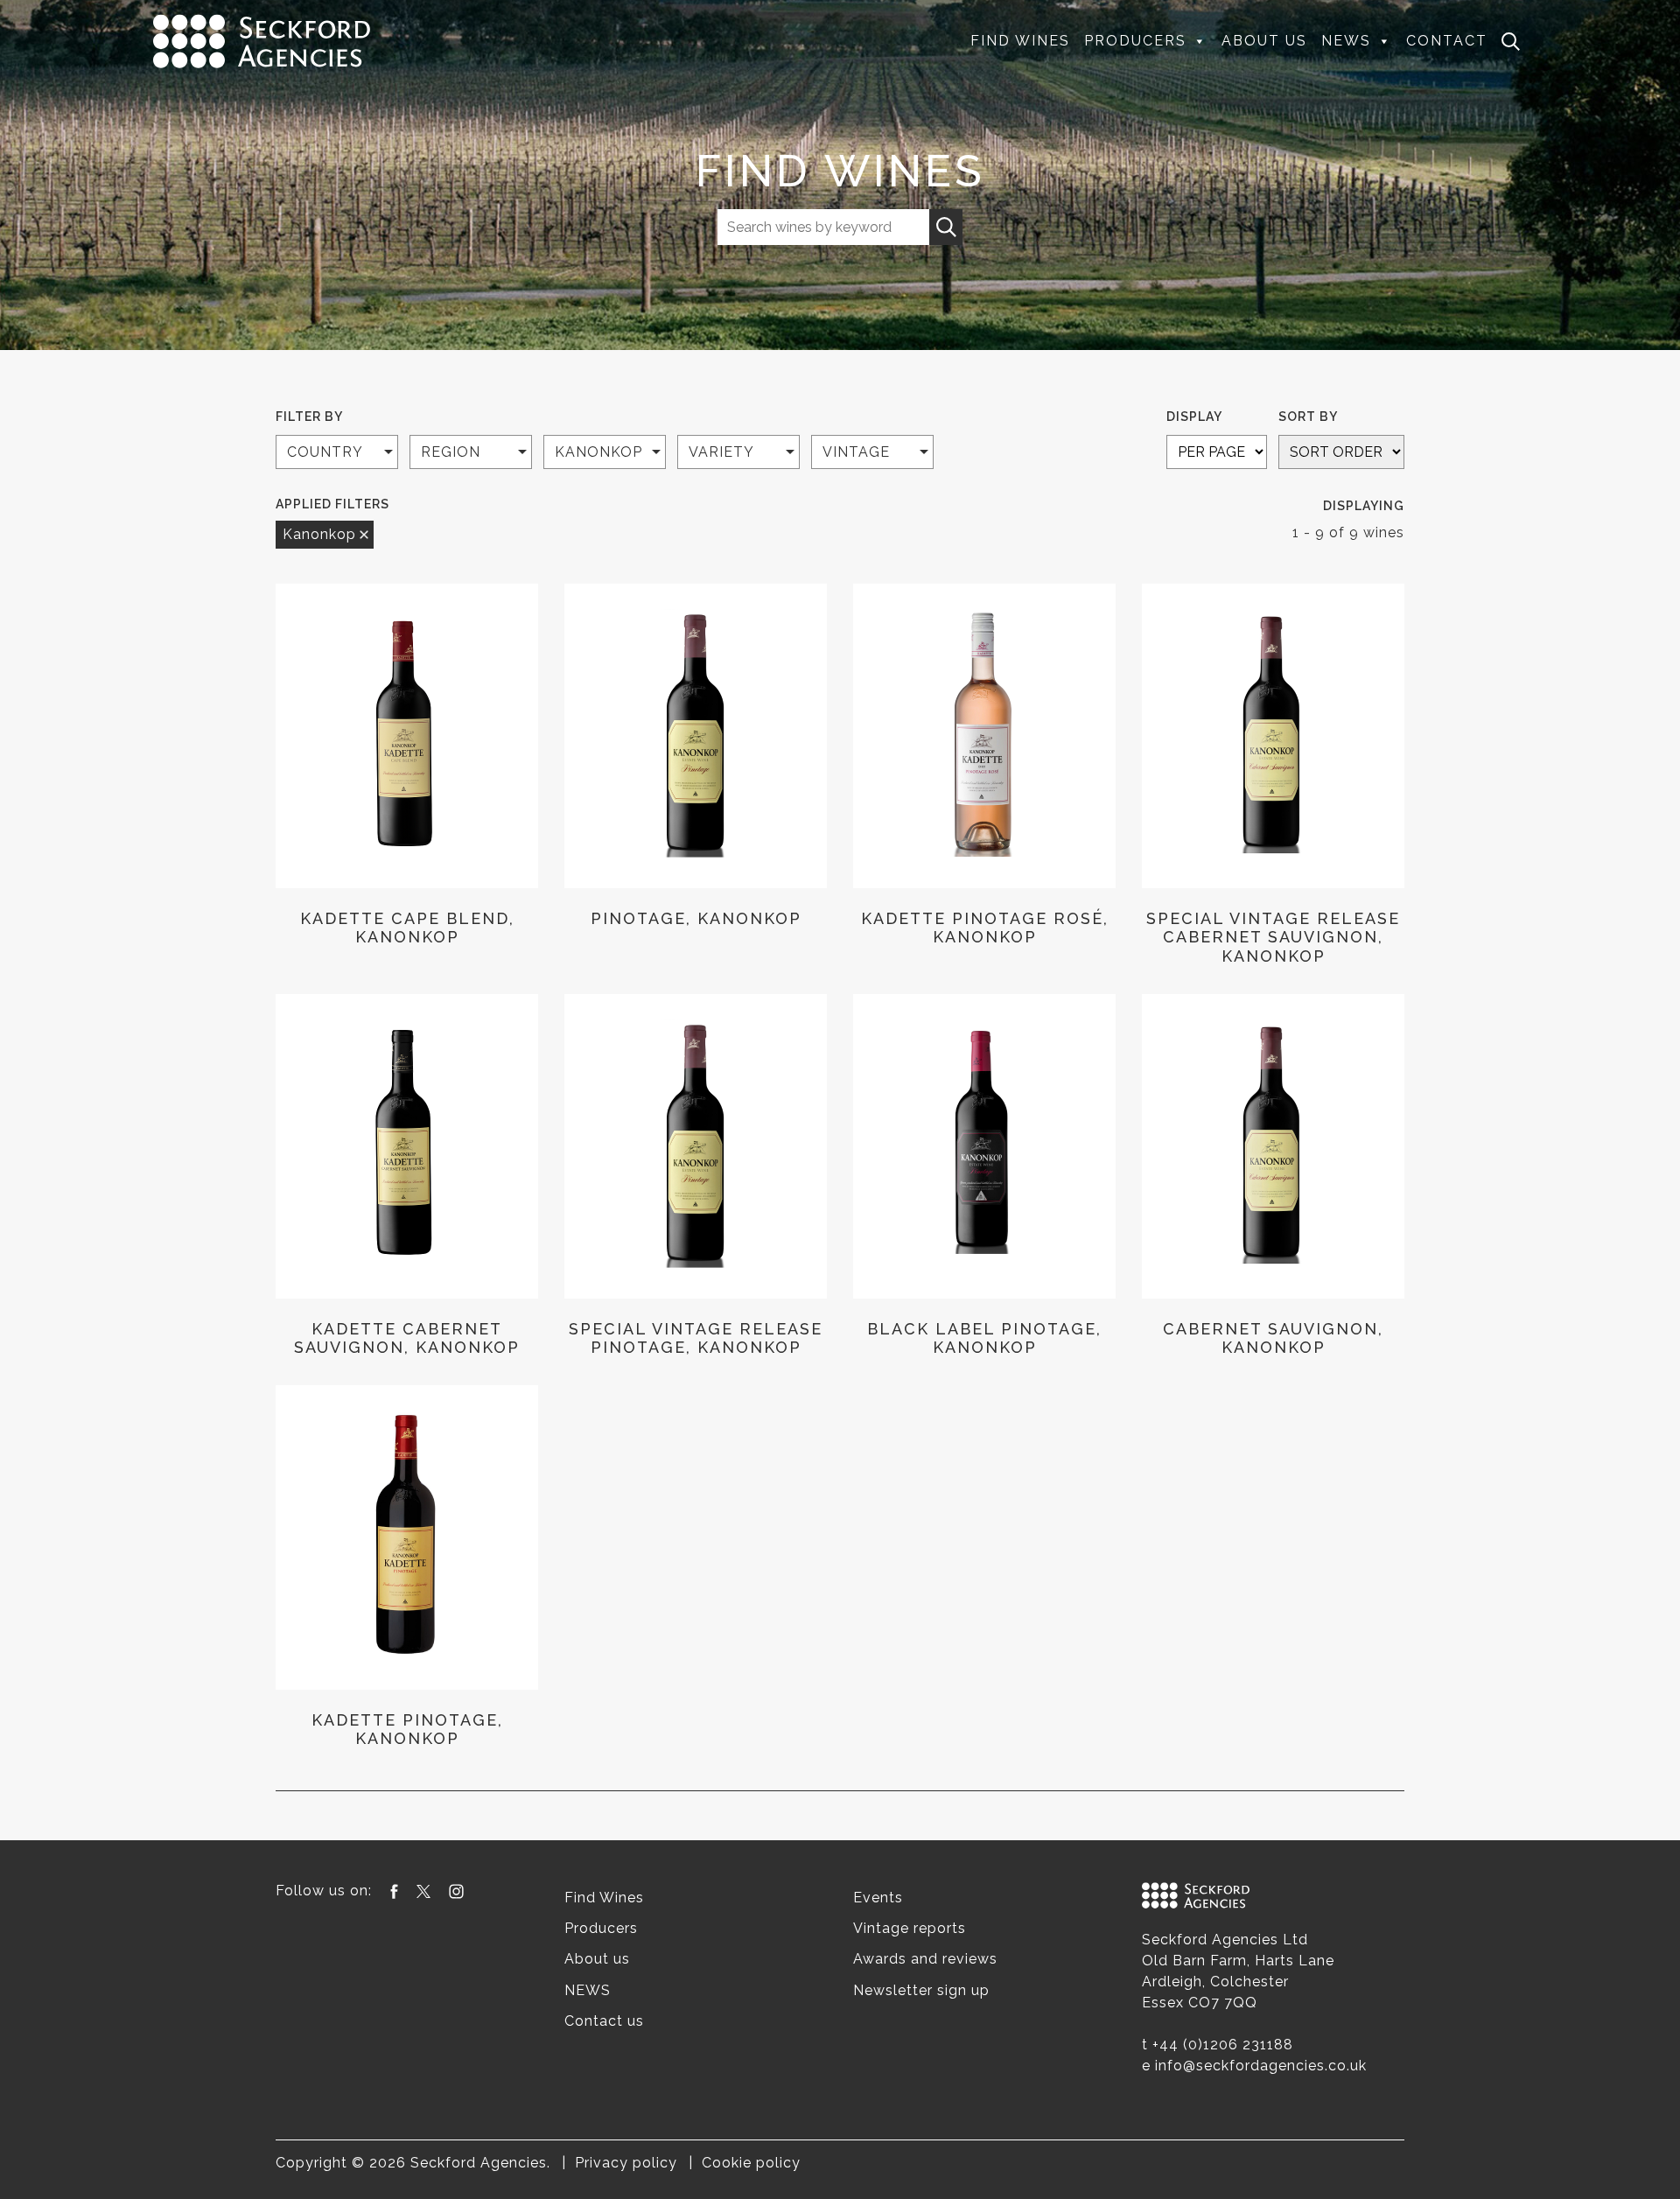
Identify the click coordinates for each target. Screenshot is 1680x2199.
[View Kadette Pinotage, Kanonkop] (407, 1537)
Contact (1447, 41)
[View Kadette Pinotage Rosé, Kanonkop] (984, 736)
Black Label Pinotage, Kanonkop (984, 1338)
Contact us (604, 2021)
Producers (1135, 41)
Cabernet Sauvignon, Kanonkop (1273, 1338)
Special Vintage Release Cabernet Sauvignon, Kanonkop (1273, 937)
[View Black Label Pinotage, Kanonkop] (984, 1146)
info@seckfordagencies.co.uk (1261, 2066)
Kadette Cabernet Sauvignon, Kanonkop (407, 1338)
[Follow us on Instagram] (456, 1891)
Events (878, 1898)
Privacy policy (626, 2163)
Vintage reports (910, 1928)
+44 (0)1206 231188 (1223, 2045)
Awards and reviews (925, 1959)
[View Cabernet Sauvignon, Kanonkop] (1273, 1146)
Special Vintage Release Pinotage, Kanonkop (696, 1338)
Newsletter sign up (921, 1990)
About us (1264, 41)
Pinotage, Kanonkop (696, 918)
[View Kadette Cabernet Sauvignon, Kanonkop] (407, 1146)
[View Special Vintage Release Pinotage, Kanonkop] (696, 1146)
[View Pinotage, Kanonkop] (696, 736)
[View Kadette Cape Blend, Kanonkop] (407, 736)
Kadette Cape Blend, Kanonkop (407, 928)
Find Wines (1020, 41)
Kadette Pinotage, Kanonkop (407, 1730)
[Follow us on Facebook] (394, 1891)
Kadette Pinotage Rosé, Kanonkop (985, 928)
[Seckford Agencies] (262, 40)
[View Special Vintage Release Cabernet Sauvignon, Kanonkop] (1273, 736)
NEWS (1346, 41)
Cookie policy (751, 2163)
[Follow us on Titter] (423, 1891)
